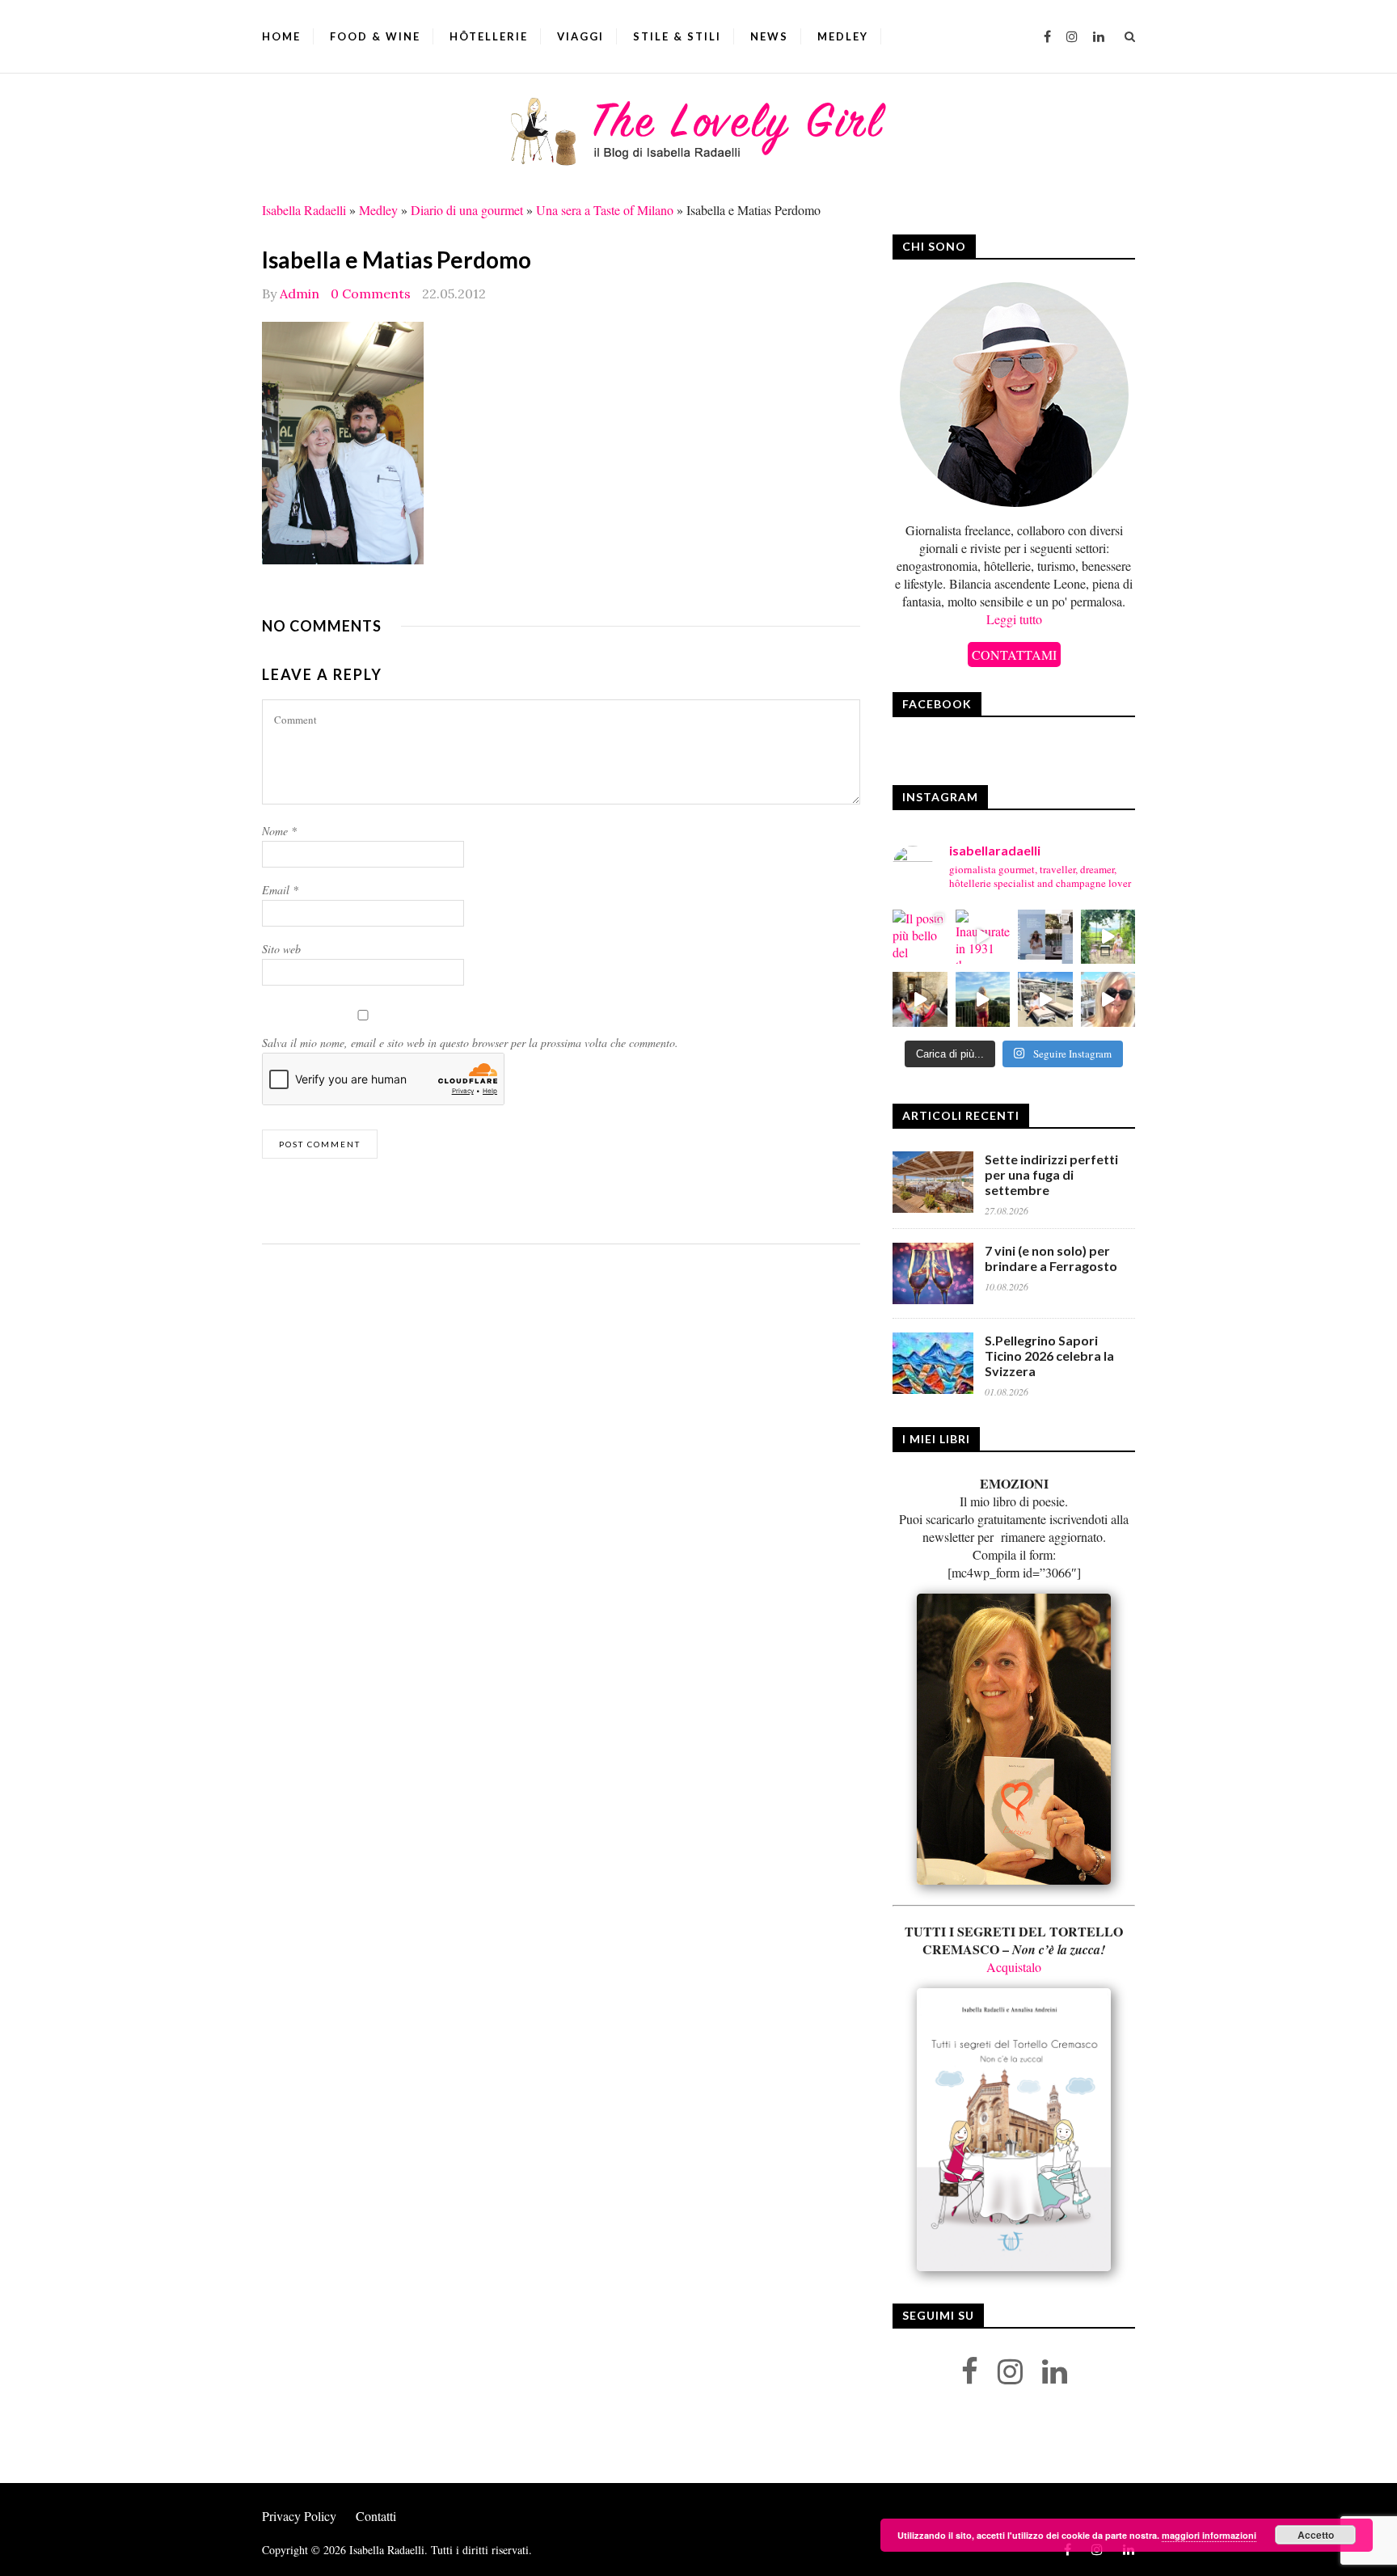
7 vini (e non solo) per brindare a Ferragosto (1051, 1258)
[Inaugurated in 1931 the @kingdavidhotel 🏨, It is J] (983, 937)
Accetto (1316, 2535)
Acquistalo (1014, 1967)
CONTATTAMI (1014, 655)
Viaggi (580, 36)
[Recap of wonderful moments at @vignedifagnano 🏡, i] (1108, 937)
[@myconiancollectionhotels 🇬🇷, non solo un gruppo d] (1045, 937)
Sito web (281, 949)
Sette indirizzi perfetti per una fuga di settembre (1051, 1174)
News (769, 36)
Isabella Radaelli (304, 210)
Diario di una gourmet (467, 210)
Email (280, 890)
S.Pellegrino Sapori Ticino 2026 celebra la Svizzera (1049, 1356)
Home (281, 36)
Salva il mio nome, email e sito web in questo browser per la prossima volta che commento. (470, 1043)
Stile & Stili (677, 36)
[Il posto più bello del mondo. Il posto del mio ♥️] (920, 937)
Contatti (376, 2516)
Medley (843, 36)
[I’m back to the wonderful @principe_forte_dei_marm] (1108, 999)
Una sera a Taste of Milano (605, 210)
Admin (300, 293)
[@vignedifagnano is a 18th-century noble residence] (920, 999)
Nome (279, 831)
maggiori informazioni (1209, 2535)
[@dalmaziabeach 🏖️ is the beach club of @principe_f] (1045, 999)
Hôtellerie (489, 36)
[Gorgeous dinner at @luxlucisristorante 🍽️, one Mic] (983, 999)
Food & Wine (375, 36)
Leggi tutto (1014, 619)
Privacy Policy (299, 2516)
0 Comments (371, 293)
